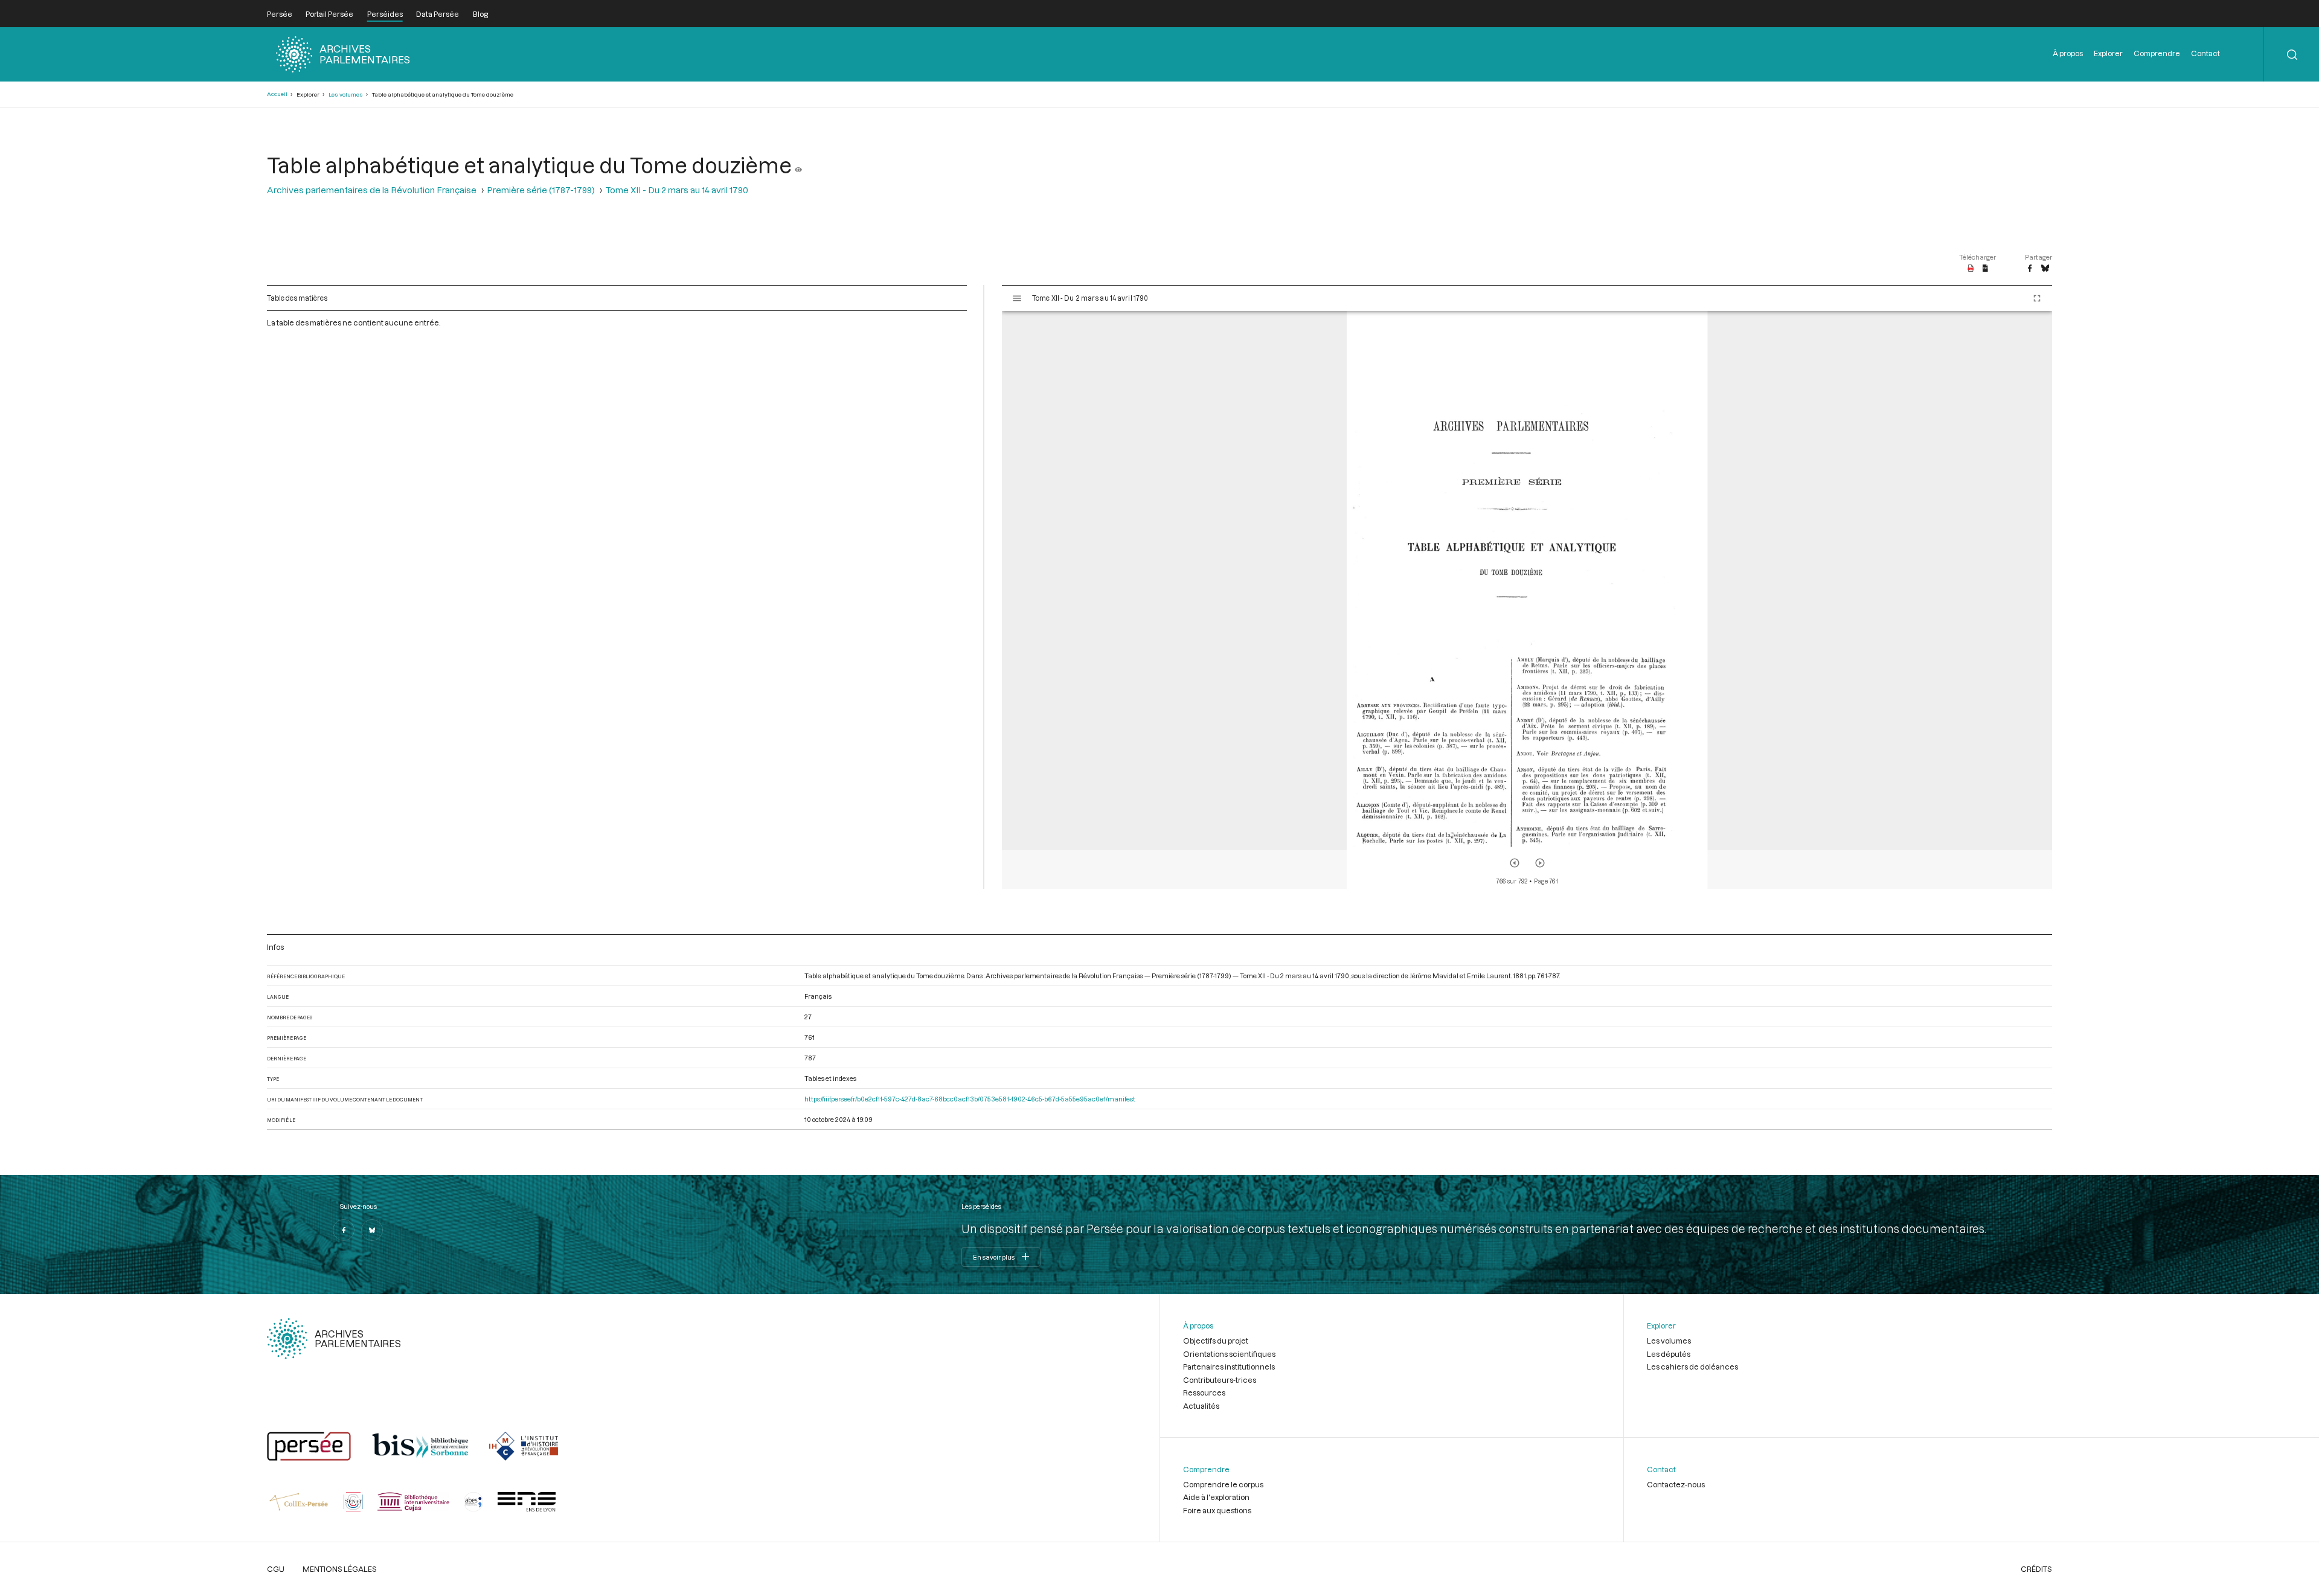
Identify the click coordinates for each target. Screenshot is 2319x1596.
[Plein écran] (2037, 298)
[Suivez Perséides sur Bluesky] (372, 1230)
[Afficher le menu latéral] (1017, 298)
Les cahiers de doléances (1692, 1367)
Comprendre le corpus (1223, 1484)
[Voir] (798, 165)
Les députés (1669, 1354)
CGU (276, 1569)
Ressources (1204, 1392)
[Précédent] (1515, 863)
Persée (280, 14)
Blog (480, 14)
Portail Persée (329, 14)
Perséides (385, 14)
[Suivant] (1540, 863)
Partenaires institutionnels (1229, 1367)
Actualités (1201, 1406)
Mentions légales (340, 1569)
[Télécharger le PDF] (1971, 269)
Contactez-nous (1676, 1484)
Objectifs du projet (1216, 1341)
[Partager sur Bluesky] (2045, 269)
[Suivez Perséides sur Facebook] (344, 1230)
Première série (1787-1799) (541, 190)
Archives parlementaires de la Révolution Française (372, 190)
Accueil (277, 94)
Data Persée (438, 14)
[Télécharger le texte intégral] (1985, 269)
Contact (2205, 53)
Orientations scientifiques (1229, 1354)
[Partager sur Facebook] (2030, 269)
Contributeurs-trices (1220, 1380)
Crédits (2036, 1569)
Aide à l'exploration (1216, 1497)
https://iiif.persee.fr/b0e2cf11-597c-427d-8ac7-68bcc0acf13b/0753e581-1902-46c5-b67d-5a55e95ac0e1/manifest (970, 1099)
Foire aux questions (1217, 1510)
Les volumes (346, 95)
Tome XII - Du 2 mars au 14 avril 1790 (677, 190)
